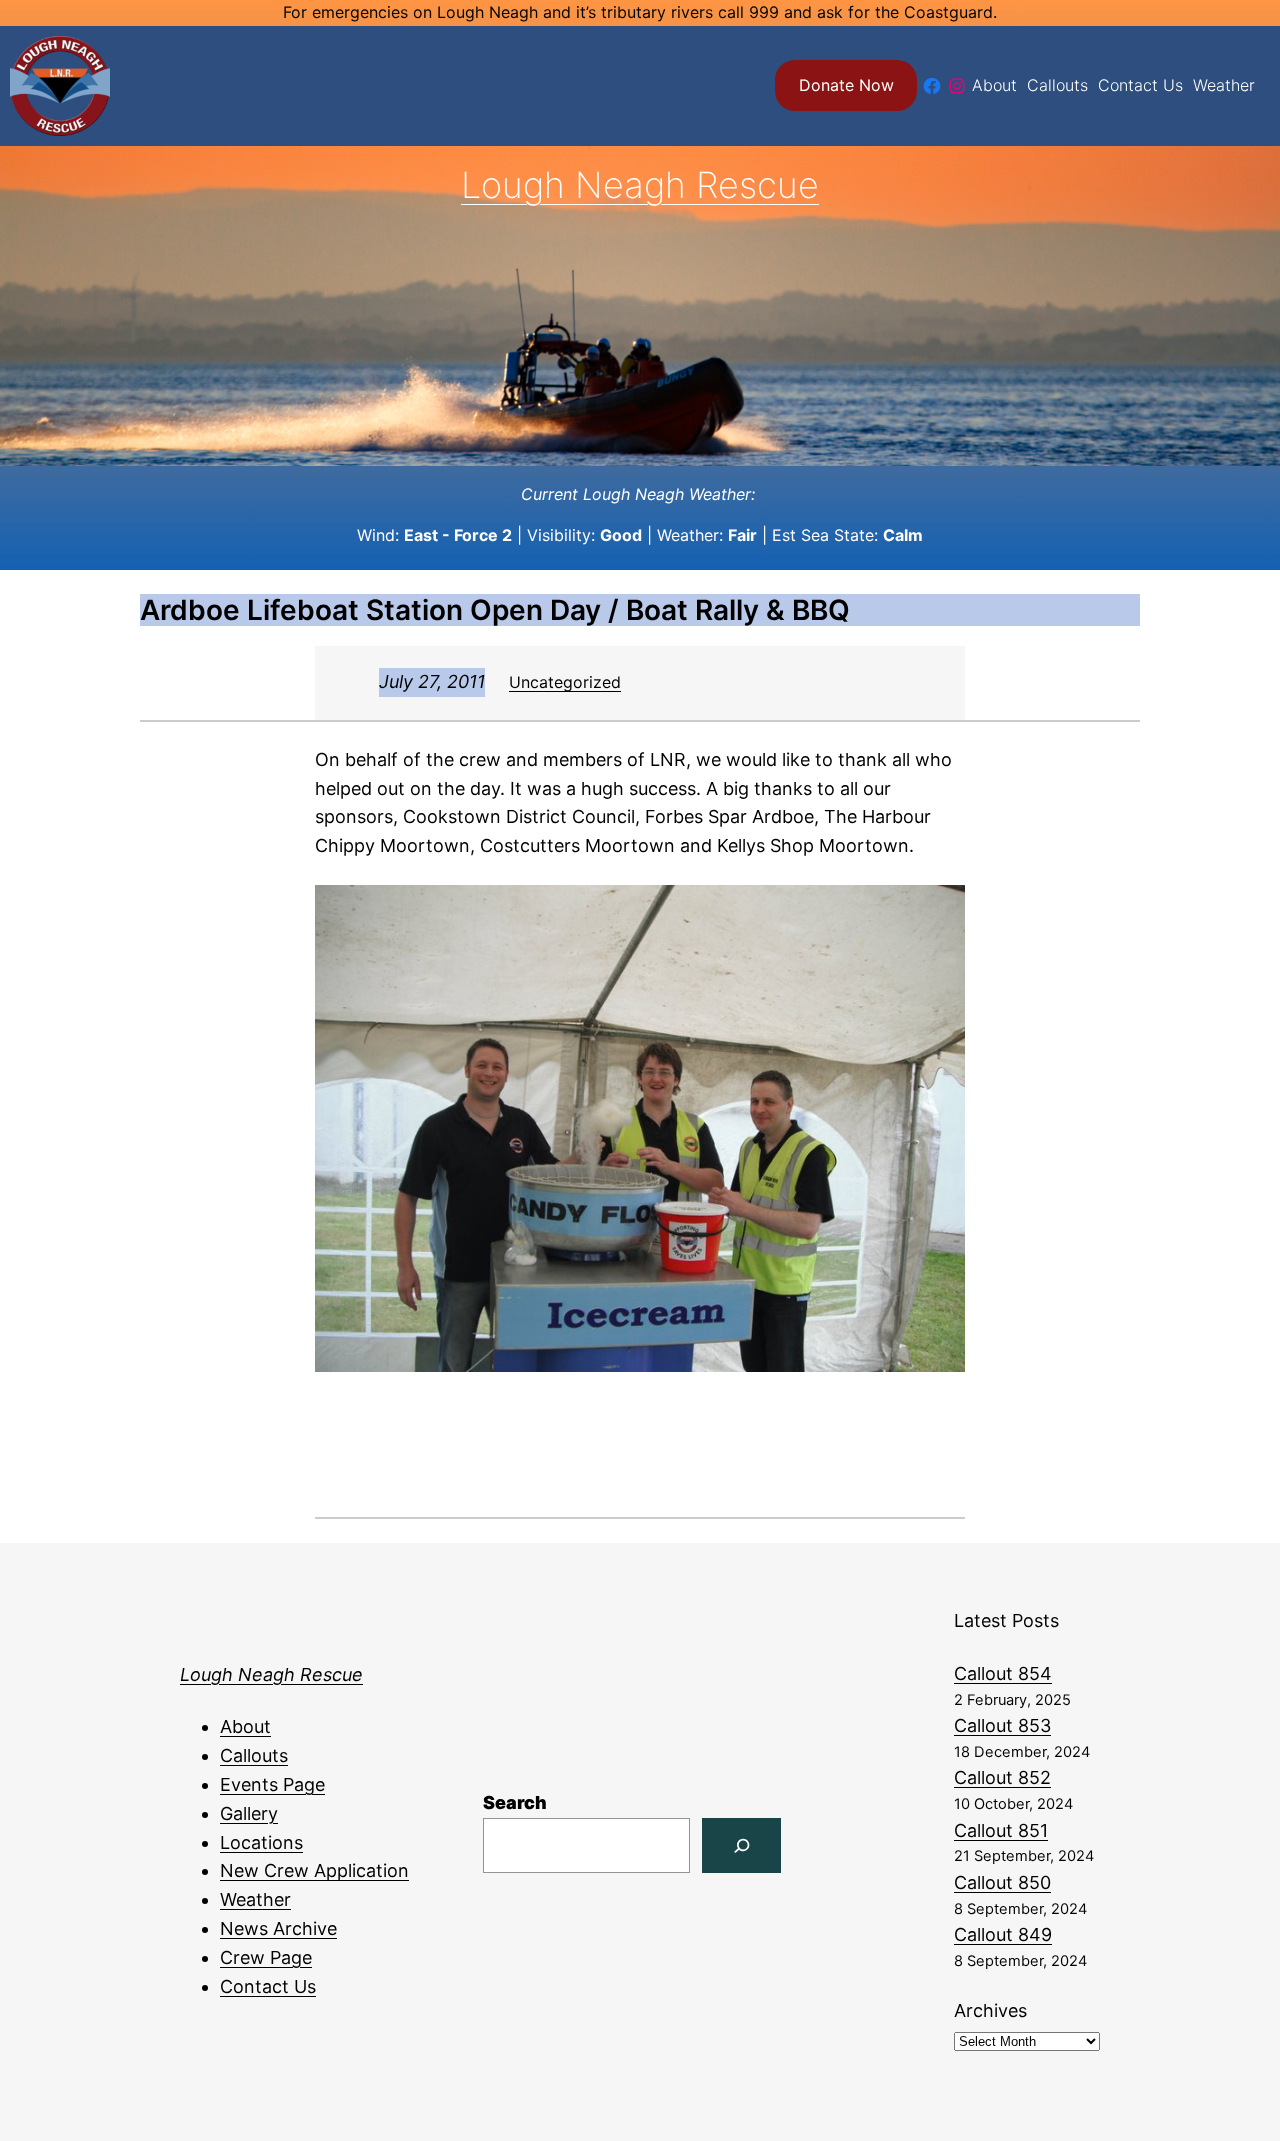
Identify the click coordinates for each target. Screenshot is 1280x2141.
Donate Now (846, 85)
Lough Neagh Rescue (640, 185)
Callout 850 (1002, 1882)
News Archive (278, 1928)
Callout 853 (1002, 1725)
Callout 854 (1003, 1673)
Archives (990, 2010)
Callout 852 (1002, 1777)
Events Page (272, 1784)
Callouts (254, 1755)
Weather (255, 1899)
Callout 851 (1001, 1830)
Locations (261, 1842)
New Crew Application (314, 1870)
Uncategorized (565, 682)
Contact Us (268, 1986)
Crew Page (266, 1957)
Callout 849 (1003, 1934)
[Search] (741, 1845)
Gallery (249, 1813)
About (245, 1726)
